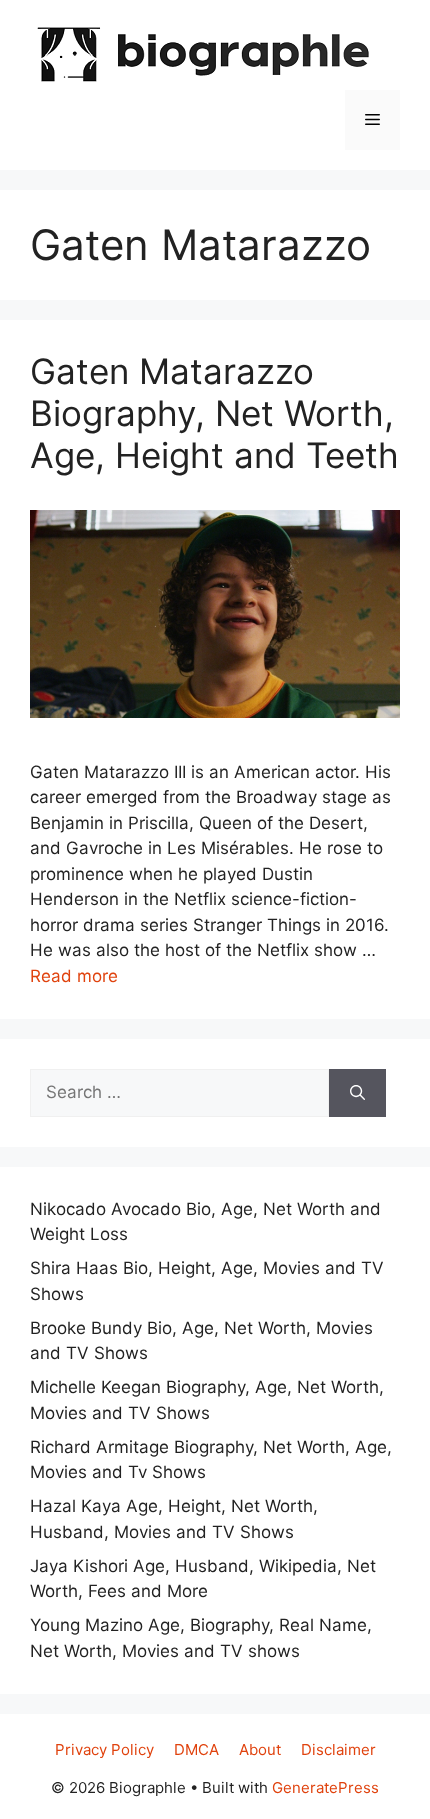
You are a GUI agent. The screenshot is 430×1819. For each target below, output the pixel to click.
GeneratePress (325, 1787)
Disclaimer (338, 1749)
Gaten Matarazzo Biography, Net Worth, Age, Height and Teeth (214, 413)
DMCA (196, 1749)
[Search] (357, 1093)
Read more (74, 976)
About (260, 1749)
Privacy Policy (104, 1749)
